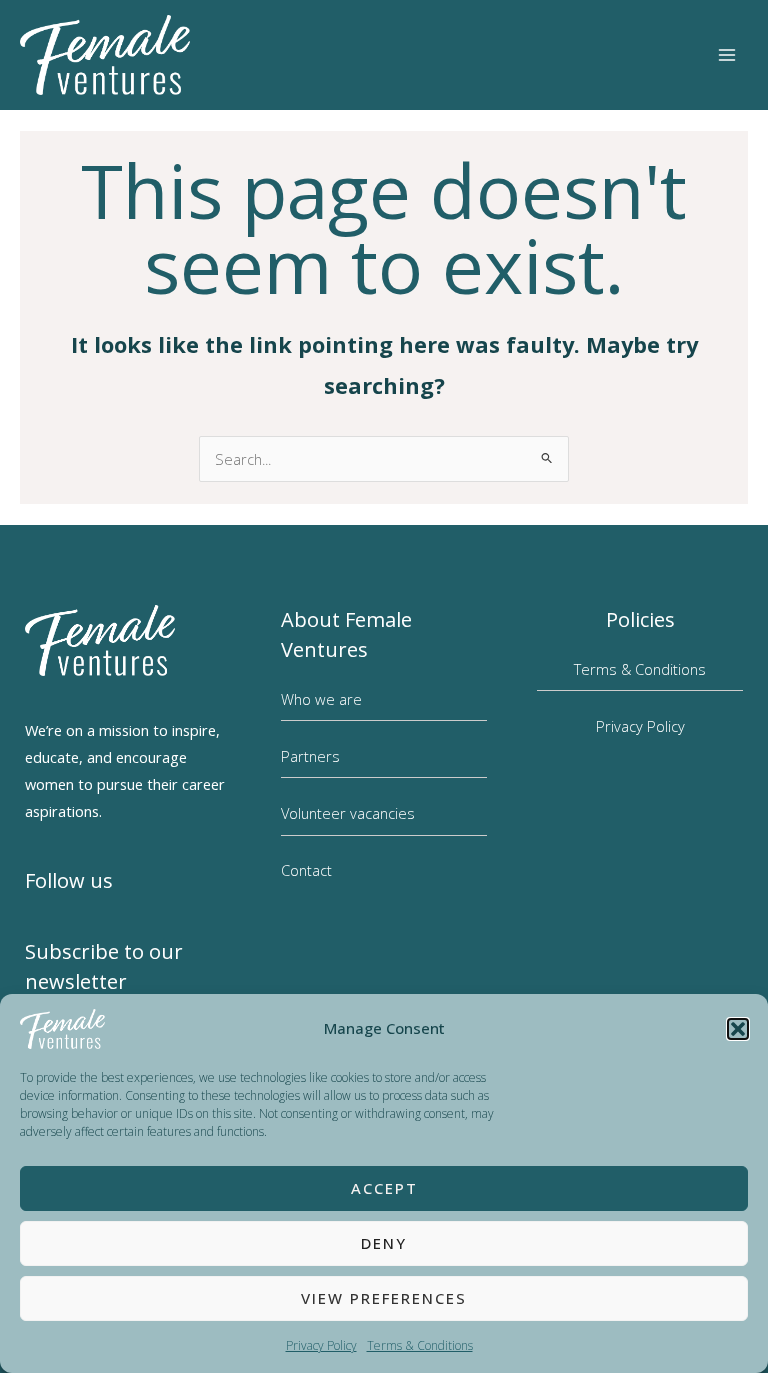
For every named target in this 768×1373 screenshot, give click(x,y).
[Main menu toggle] (727, 55)
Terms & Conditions (420, 1345)
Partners (310, 756)
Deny (384, 1243)
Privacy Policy (321, 1345)
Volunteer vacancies (348, 813)
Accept (384, 1188)
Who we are (321, 699)
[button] (738, 1029)
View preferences (384, 1298)
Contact (306, 870)
